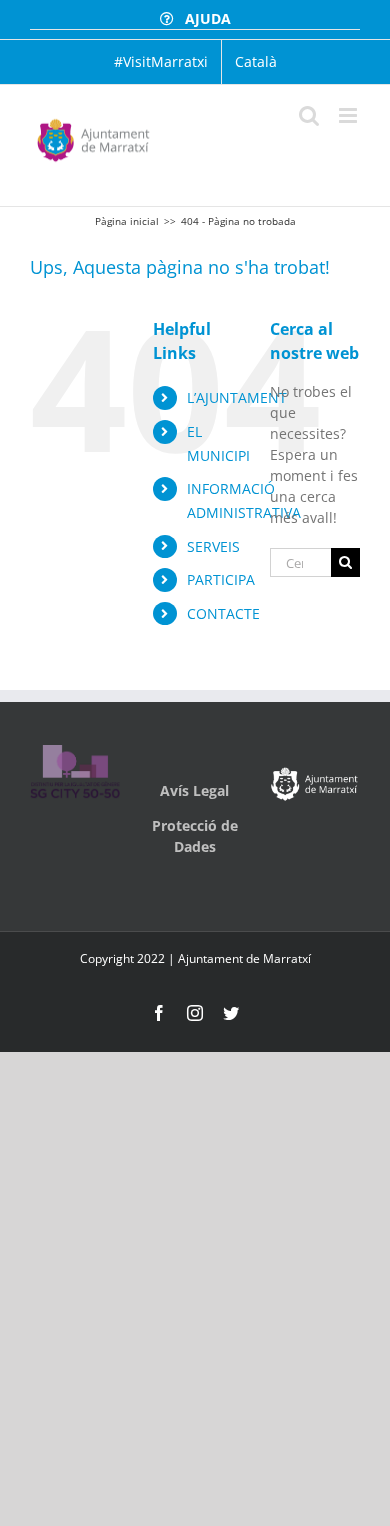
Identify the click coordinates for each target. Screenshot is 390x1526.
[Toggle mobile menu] (349, 115)
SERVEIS (213, 546)
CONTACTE (223, 613)
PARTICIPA (221, 579)
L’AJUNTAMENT (237, 397)
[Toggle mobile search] (309, 115)
